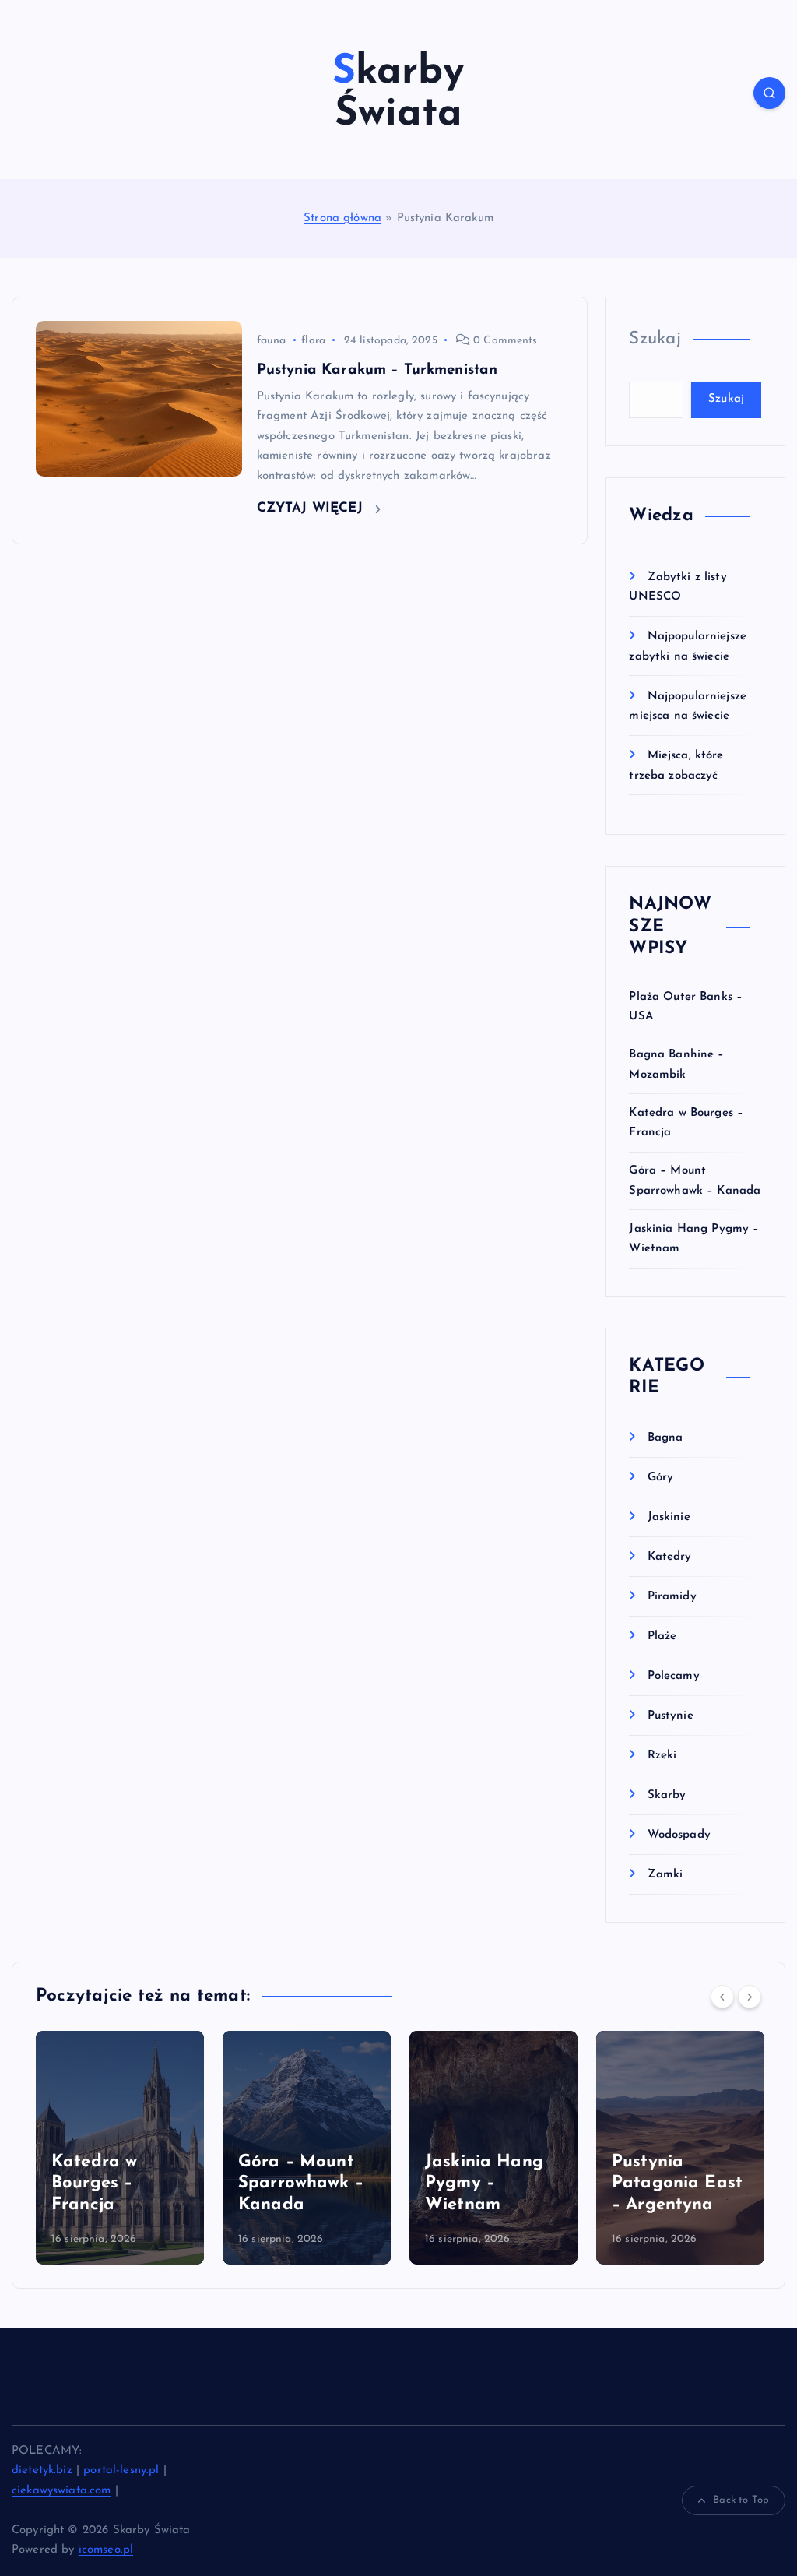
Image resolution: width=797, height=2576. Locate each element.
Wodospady (679, 1835)
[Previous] (722, 1997)
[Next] (750, 1997)
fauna (272, 341)
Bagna (665, 1438)
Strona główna (342, 218)
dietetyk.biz (42, 2470)
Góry (660, 1478)
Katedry (669, 1557)
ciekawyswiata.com (61, 2491)
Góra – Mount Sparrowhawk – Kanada (114, 2184)
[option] (120, 2148)
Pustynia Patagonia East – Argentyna (490, 2184)
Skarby (667, 1795)
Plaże (662, 1636)
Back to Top (741, 2500)
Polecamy (673, 1676)
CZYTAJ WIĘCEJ (312, 508)
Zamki (665, 1875)
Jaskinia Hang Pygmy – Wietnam (297, 2184)
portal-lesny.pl (121, 2470)
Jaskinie (669, 1517)
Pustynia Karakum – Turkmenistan (377, 370)
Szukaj (655, 339)
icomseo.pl (106, 2550)
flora (313, 341)
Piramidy (672, 1597)
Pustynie (670, 1716)
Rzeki (662, 1756)
